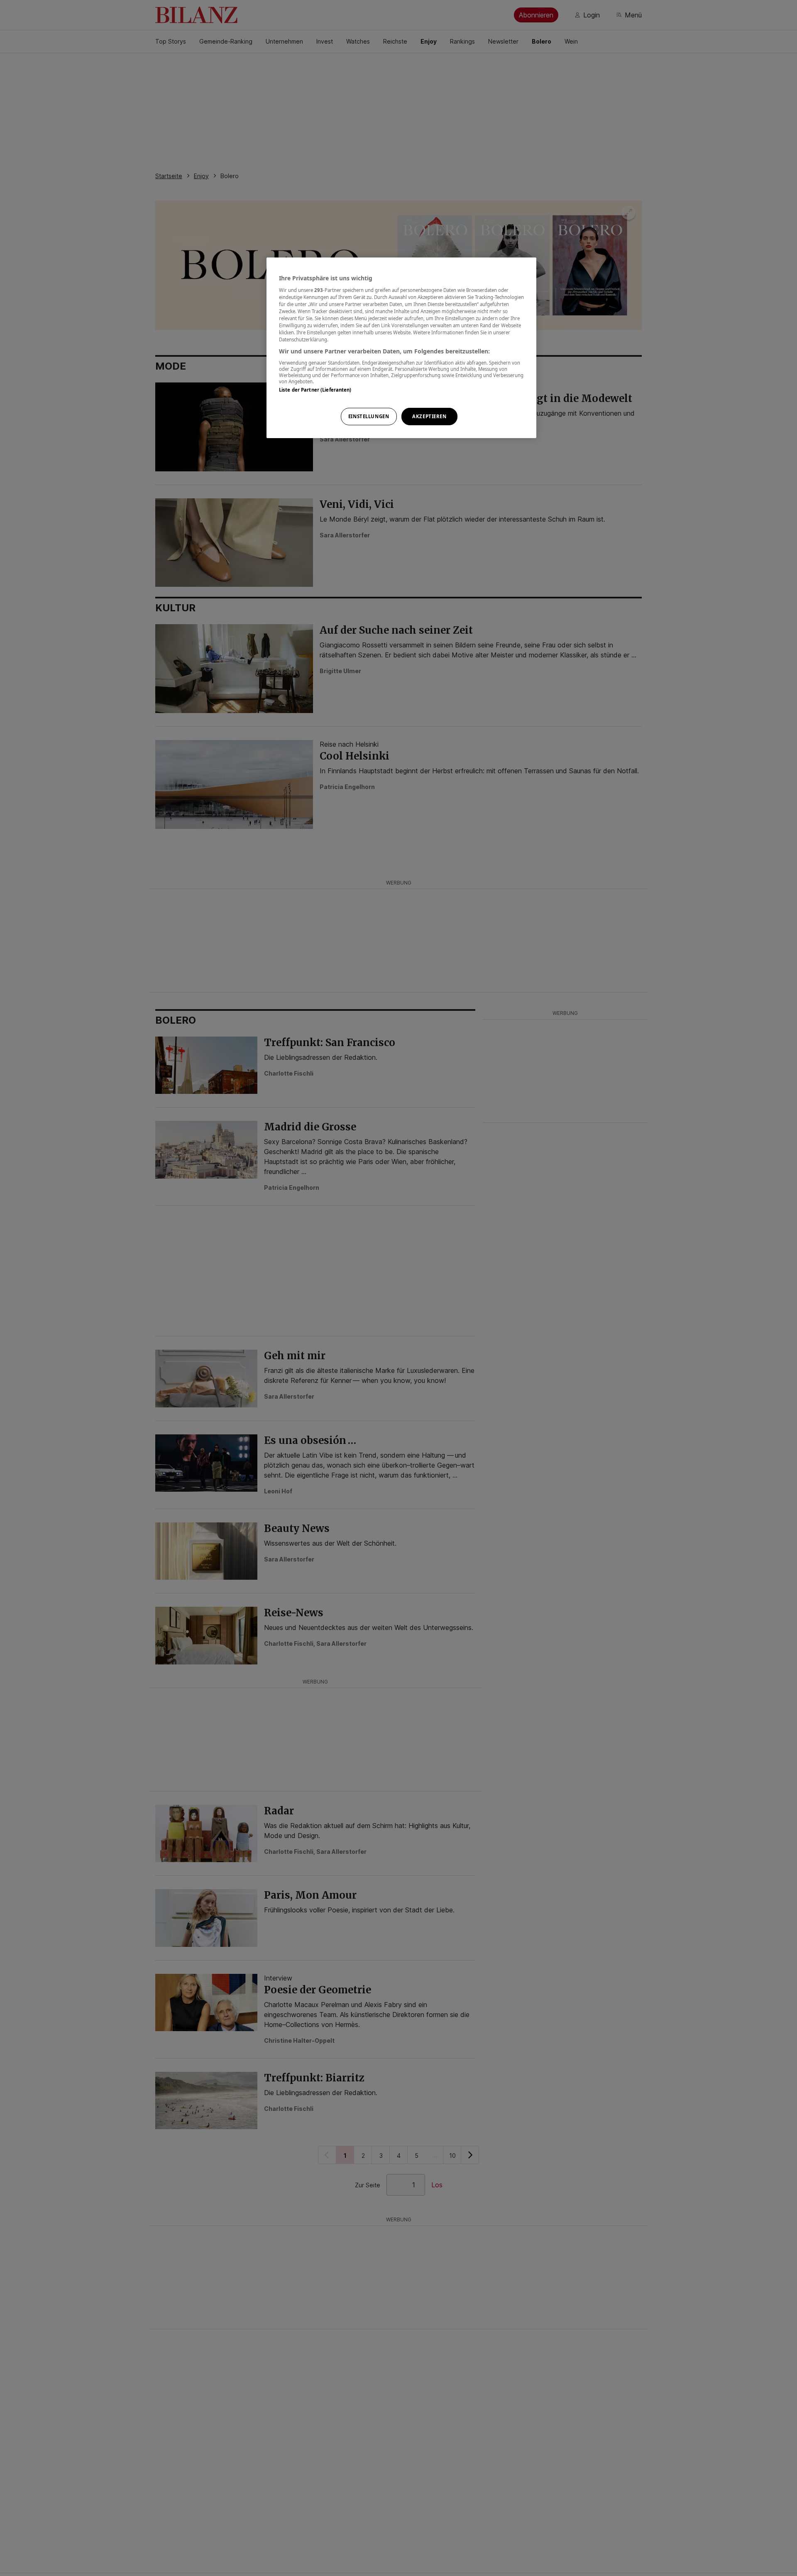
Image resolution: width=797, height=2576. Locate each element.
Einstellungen (369, 416)
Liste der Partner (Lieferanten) (315, 390)
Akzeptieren (429, 416)
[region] (401, 348)
